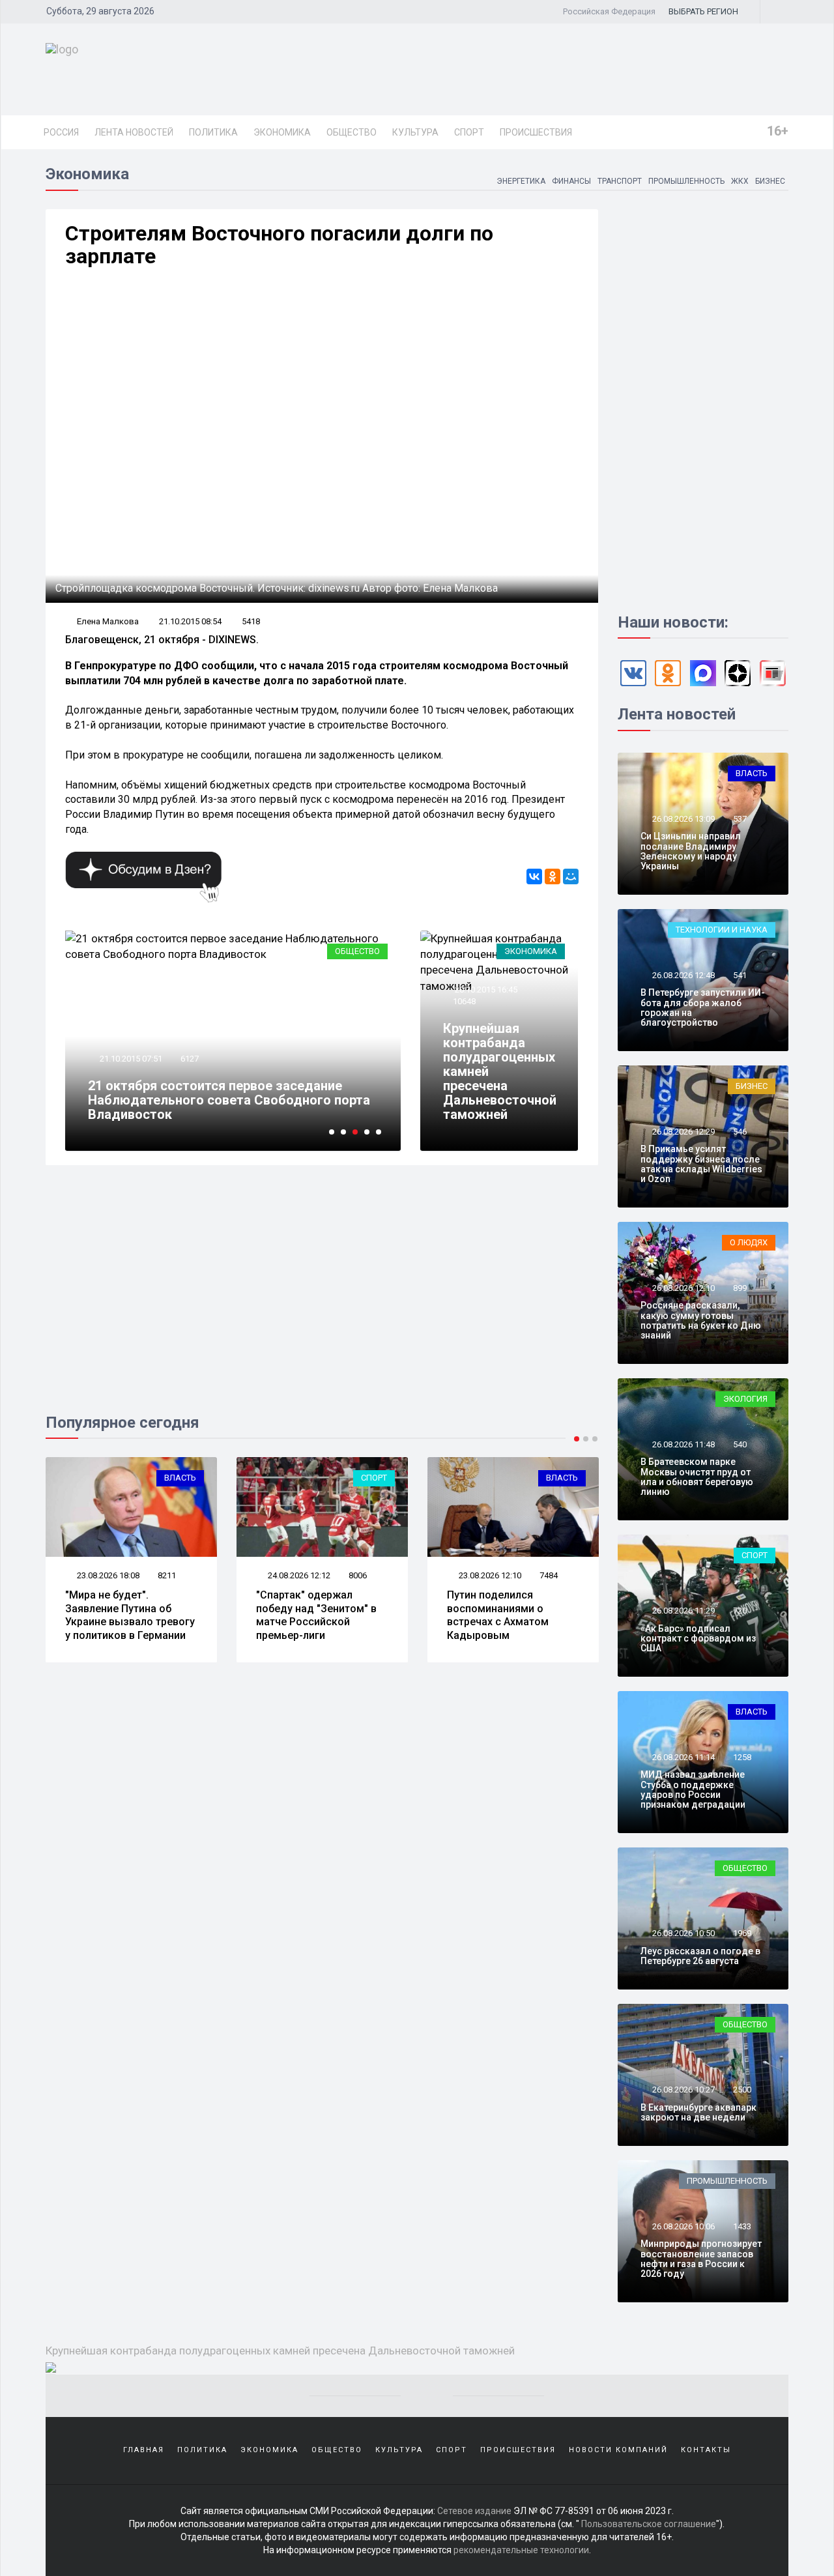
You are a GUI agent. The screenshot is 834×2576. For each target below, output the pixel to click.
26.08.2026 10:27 (683, 2090)
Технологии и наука (722, 930)
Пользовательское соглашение (649, 2524)
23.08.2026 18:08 (107, 1575)
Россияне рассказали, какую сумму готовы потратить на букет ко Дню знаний (701, 1320)
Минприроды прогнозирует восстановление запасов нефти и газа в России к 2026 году (701, 2259)
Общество (352, 132)
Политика (213, 132)
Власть (180, 1478)
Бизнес (770, 181)
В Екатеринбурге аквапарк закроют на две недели (698, 2112)
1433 (742, 2226)
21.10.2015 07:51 (130, 1059)
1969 (742, 1933)
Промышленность (686, 181)
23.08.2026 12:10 (489, 1575)
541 (740, 975)
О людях (749, 1242)
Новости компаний (618, 2450)
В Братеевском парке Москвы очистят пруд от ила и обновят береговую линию (697, 1477)
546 (740, 1132)
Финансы (571, 181)
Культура (415, 132)
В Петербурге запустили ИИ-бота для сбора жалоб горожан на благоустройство (703, 1007)
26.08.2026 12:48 (683, 975)
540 (740, 1444)
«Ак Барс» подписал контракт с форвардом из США (698, 1639)
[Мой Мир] (571, 876)
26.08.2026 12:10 (683, 1288)
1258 (742, 1757)
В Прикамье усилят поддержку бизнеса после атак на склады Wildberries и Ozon (701, 1164)
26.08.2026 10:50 (683, 1933)
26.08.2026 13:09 (683, 819)
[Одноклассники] (553, 876)
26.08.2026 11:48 (683, 1444)
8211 (167, 1575)
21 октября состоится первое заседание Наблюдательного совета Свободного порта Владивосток (229, 1100)
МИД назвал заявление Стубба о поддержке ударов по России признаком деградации (693, 1789)
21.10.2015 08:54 (190, 621)
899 (740, 1288)
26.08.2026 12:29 (683, 1132)
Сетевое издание (474, 2511)
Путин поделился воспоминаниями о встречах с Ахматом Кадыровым (498, 1615)
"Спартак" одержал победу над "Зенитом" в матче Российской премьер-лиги (316, 1615)
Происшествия (536, 132)
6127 (190, 1059)
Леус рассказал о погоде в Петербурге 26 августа (700, 1956)
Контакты (706, 2450)
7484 (549, 1575)
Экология (745, 1399)
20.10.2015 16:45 (485, 990)
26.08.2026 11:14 (683, 1757)
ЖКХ (740, 181)
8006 (358, 1575)
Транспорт (620, 181)
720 (740, 1611)
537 (740, 819)
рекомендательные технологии (521, 2550)
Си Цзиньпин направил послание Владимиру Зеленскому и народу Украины (691, 851)
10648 (464, 1001)
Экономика (282, 132)
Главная (144, 2450)
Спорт (469, 132)
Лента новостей (134, 132)
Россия (61, 132)
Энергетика (521, 181)
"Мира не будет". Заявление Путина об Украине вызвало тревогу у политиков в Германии (130, 1615)
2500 (742, 2090)
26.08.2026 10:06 (683, 2226)
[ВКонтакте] (534, 876)
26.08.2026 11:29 (683, 1611)
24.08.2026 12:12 (298, 1575)
